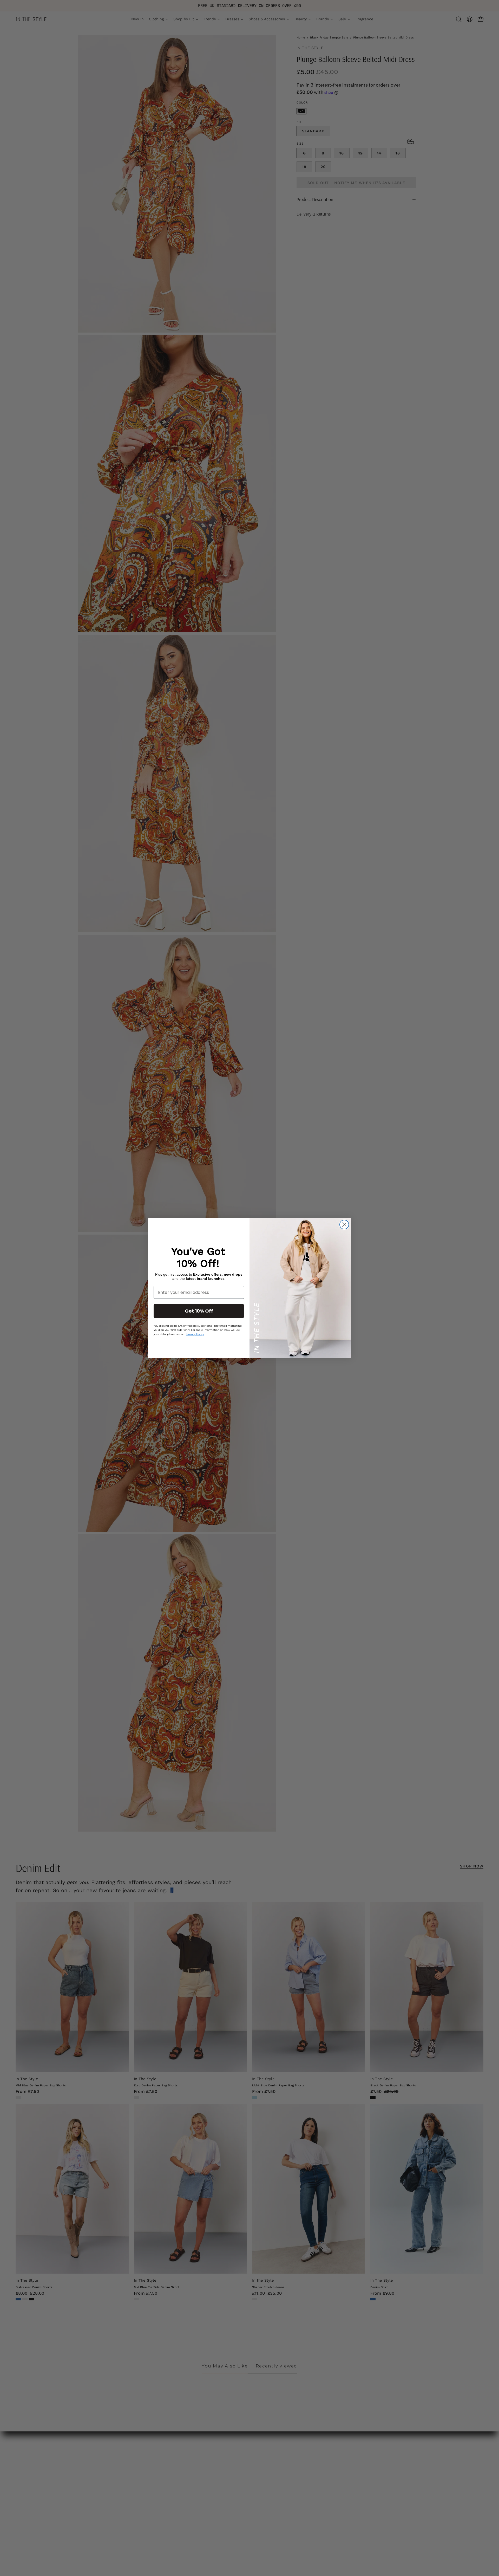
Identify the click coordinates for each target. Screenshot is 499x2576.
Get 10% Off (199, 1311)
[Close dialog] (344, 1225)
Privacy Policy (195, 1334)
